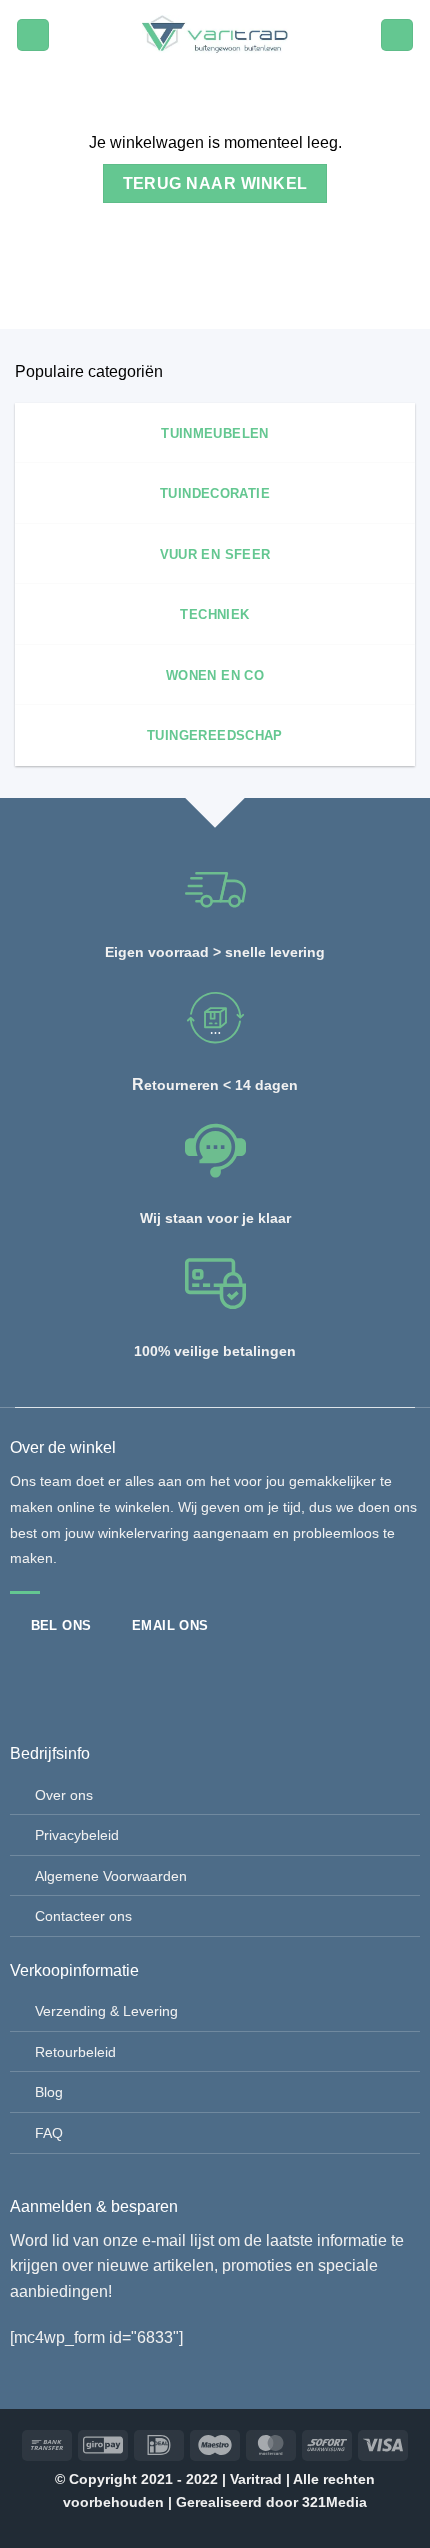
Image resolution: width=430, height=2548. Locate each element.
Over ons (64, 1795)
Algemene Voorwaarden (111, 1876)
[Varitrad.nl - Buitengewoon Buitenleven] (215, 35)
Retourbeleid (75, 2052)
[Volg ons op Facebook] (26, 1673)
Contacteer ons (83, 1916)
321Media (334, 2502)
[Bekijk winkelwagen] (397, 35)
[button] (33, 35)
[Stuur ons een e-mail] (93, 1673)
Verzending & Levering (106, 2011)
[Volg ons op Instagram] (59, 1673)
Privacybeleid (77, 1835)
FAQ (49, 2133)
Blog (49, 2092)
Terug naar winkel (215, 183)
